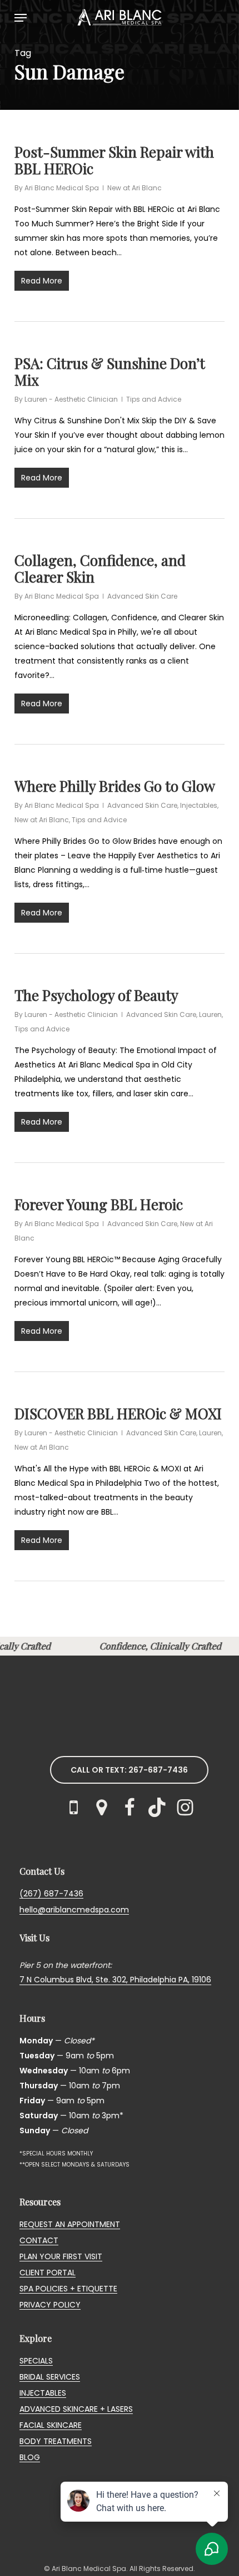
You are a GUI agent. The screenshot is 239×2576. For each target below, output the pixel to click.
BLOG (30, 2457)
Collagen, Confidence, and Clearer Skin (100, 568)
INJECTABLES (43, 2393)
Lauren (210, 1014)
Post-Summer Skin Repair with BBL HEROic (114, 160)
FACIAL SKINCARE (51, 2425)
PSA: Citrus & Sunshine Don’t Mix (110, 371)
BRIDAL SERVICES (50, 2377)
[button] (21, 18)
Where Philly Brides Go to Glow (115, 786)
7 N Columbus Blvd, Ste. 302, (75, 1980)
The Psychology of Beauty (96, 995)
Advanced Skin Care (142, 596)
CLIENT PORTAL (48, 2273)
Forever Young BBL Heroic (99, 1204)
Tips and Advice (154, 399)
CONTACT (39, 2240)
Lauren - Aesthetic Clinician (71, 399)
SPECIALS (36, 2361)
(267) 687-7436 (51, 1894)
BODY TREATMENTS (56, 2441)
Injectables (199, 805)
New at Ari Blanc (135, 188)
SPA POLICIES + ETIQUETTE (68, 2289)
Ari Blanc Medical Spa (62, 188)
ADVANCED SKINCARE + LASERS (76, 2409)
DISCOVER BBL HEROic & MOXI (118, 1413)
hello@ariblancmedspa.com (74, 1910)
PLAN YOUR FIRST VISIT (61, 2256)
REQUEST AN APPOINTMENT (70, 2224)
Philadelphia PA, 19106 (171, 1980)
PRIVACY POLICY (50, 2305)
